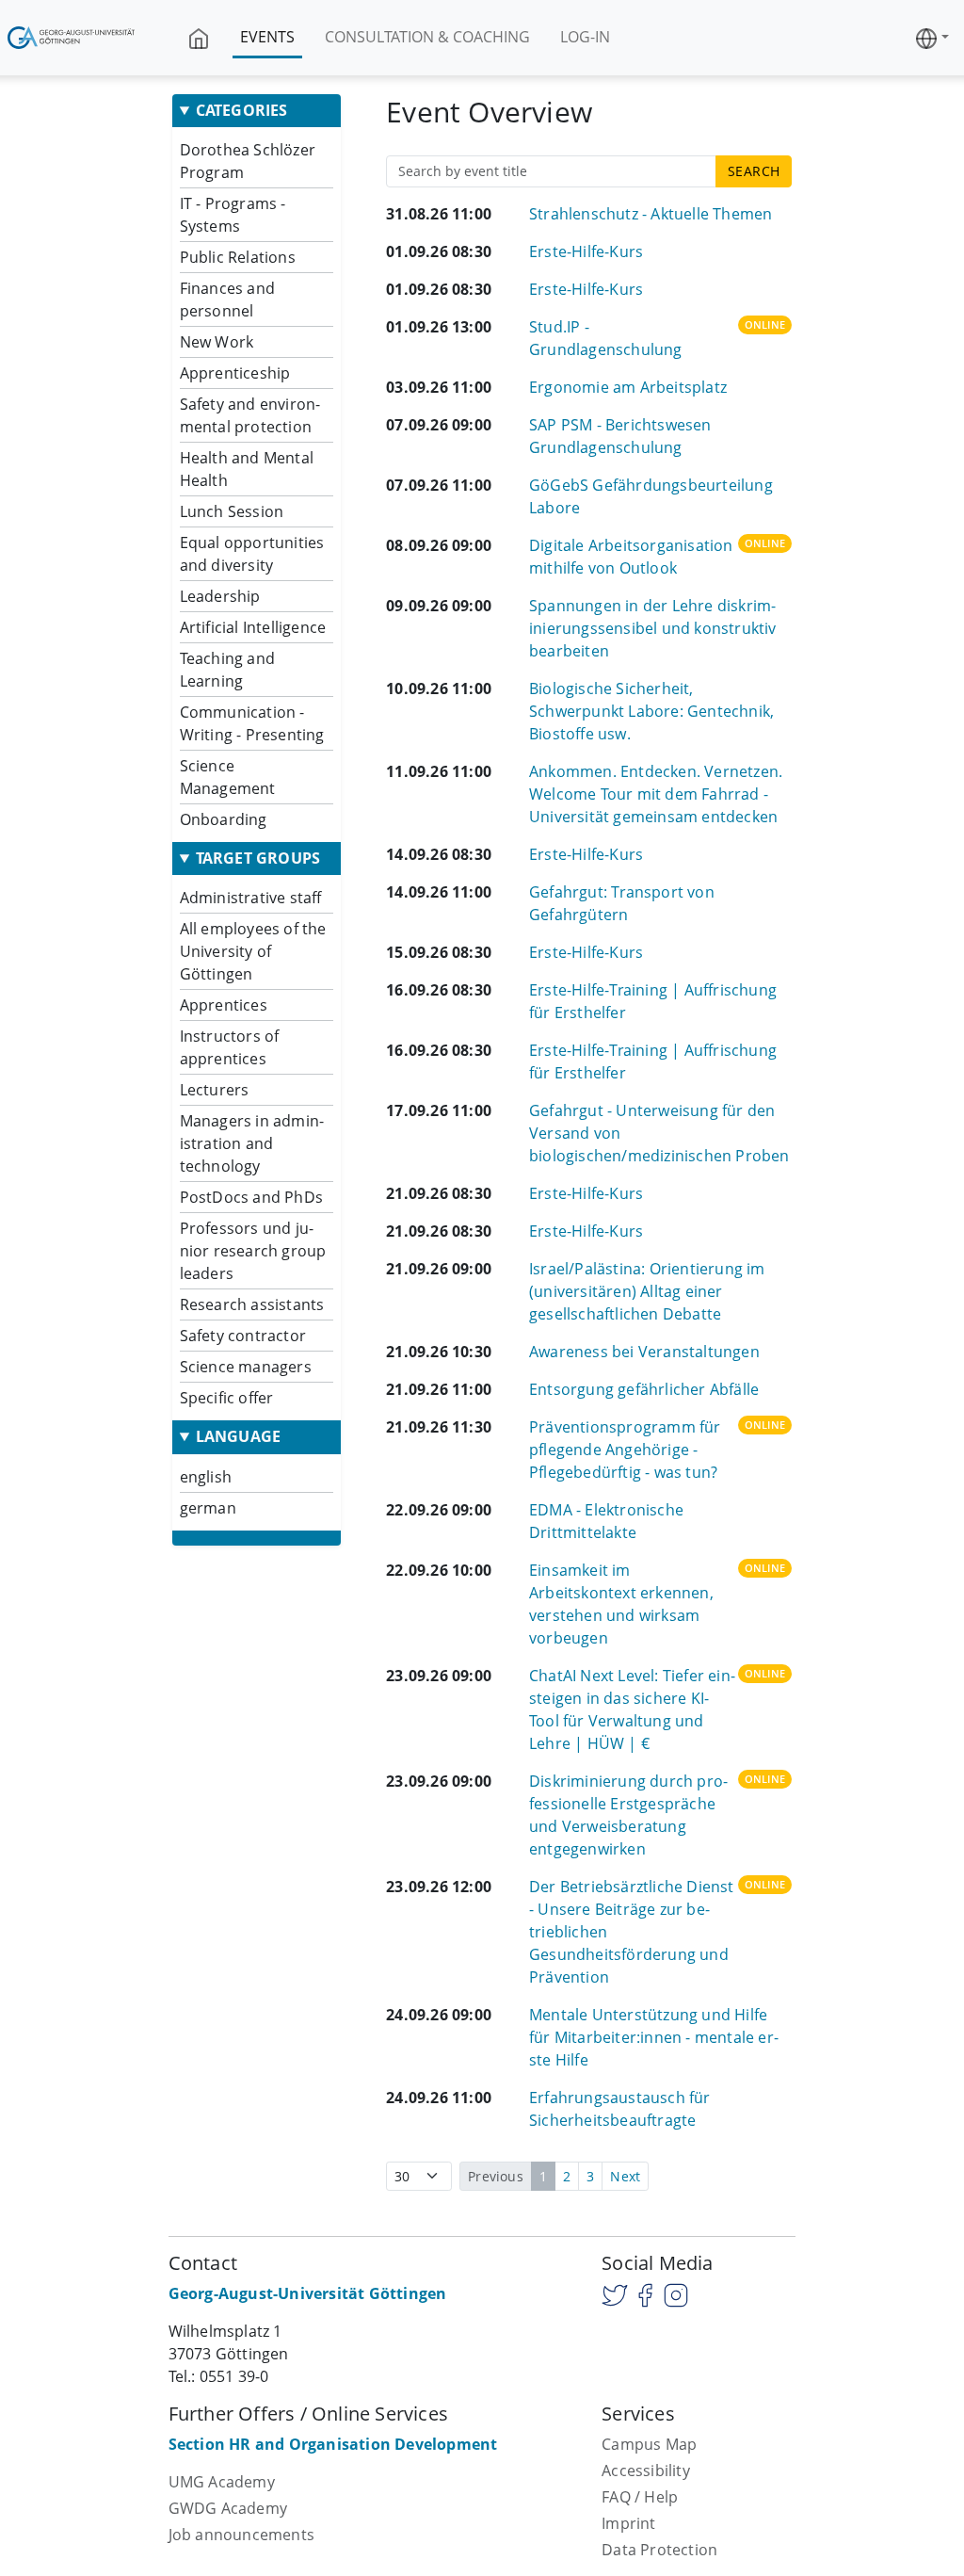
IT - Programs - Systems (233, 215)
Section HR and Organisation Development (333, 2444)
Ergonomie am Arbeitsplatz (628, 387)
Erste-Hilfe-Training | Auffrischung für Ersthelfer (653, 1001)
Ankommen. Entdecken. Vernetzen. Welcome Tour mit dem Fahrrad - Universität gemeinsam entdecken (656, 794)
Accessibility (646, 2471)
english (206, 1477)
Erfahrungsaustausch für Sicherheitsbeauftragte (620, 2109)
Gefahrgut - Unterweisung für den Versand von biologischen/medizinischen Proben (659, 1133)
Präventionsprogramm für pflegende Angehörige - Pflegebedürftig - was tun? (625, 1450)
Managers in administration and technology (252, 1143)
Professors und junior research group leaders (253, 1251)
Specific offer (227, 1398)
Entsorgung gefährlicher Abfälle (644, 1389)
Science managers (246, 1367)
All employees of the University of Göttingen (253, 951)
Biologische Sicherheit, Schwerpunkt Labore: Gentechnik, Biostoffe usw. (651, 711)
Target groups (258, 859)
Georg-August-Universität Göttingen (308, 2293)
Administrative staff (251, 898)
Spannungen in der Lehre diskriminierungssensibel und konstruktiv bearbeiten (653, 628)
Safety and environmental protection (250, 415)
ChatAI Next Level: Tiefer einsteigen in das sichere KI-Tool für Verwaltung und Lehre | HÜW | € (632, 1709)
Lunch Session (232, 511)
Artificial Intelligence (253, 627)
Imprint (628, 2523)
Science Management (228, 777)
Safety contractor (243, 1336)
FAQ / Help (640, 2497)
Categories (242, 111)
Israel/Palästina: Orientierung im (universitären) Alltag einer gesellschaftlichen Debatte (647, 1291)
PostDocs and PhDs (251, 1197)
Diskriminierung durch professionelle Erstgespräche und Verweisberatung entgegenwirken (628, 1815)
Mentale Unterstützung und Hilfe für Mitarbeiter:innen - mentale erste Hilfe (654, 2037)
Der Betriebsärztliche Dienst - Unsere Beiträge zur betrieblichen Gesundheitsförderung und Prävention (632, 1932)
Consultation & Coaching (427, 37)
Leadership (220, 596)
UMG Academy (222, 2482)
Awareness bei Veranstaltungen (644, 1352)
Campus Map (649, 2444)
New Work (217, 342)
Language (239, 1437)
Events (267, 37)
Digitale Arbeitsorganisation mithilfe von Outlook (631, 557)
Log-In (585, 37)
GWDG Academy (228, 2508)
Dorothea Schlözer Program (248, 161)
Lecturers (215, 1090)
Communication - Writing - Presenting (252, 723)
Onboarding (224, 819)
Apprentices (224, 1005)
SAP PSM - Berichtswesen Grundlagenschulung (620, 436)
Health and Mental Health (247, 469)
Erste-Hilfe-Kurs (586, 251)
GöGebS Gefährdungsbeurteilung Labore (651, 496)
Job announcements (241, 2535)
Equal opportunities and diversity (252, 554)
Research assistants (252, 1304)
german (208, 1508)
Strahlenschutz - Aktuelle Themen (651, 214)
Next (625, 2176)
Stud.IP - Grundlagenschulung (606, 338)
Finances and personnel (227, 300)
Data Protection (659, 2550)
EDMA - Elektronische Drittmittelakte (606, 1521)
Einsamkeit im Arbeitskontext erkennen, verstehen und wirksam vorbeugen (621, 1604)
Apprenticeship (235, 373)
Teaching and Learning (227, 670)
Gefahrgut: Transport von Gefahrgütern (622, 903)
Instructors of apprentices (230, 1047)
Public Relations (238, 257)
